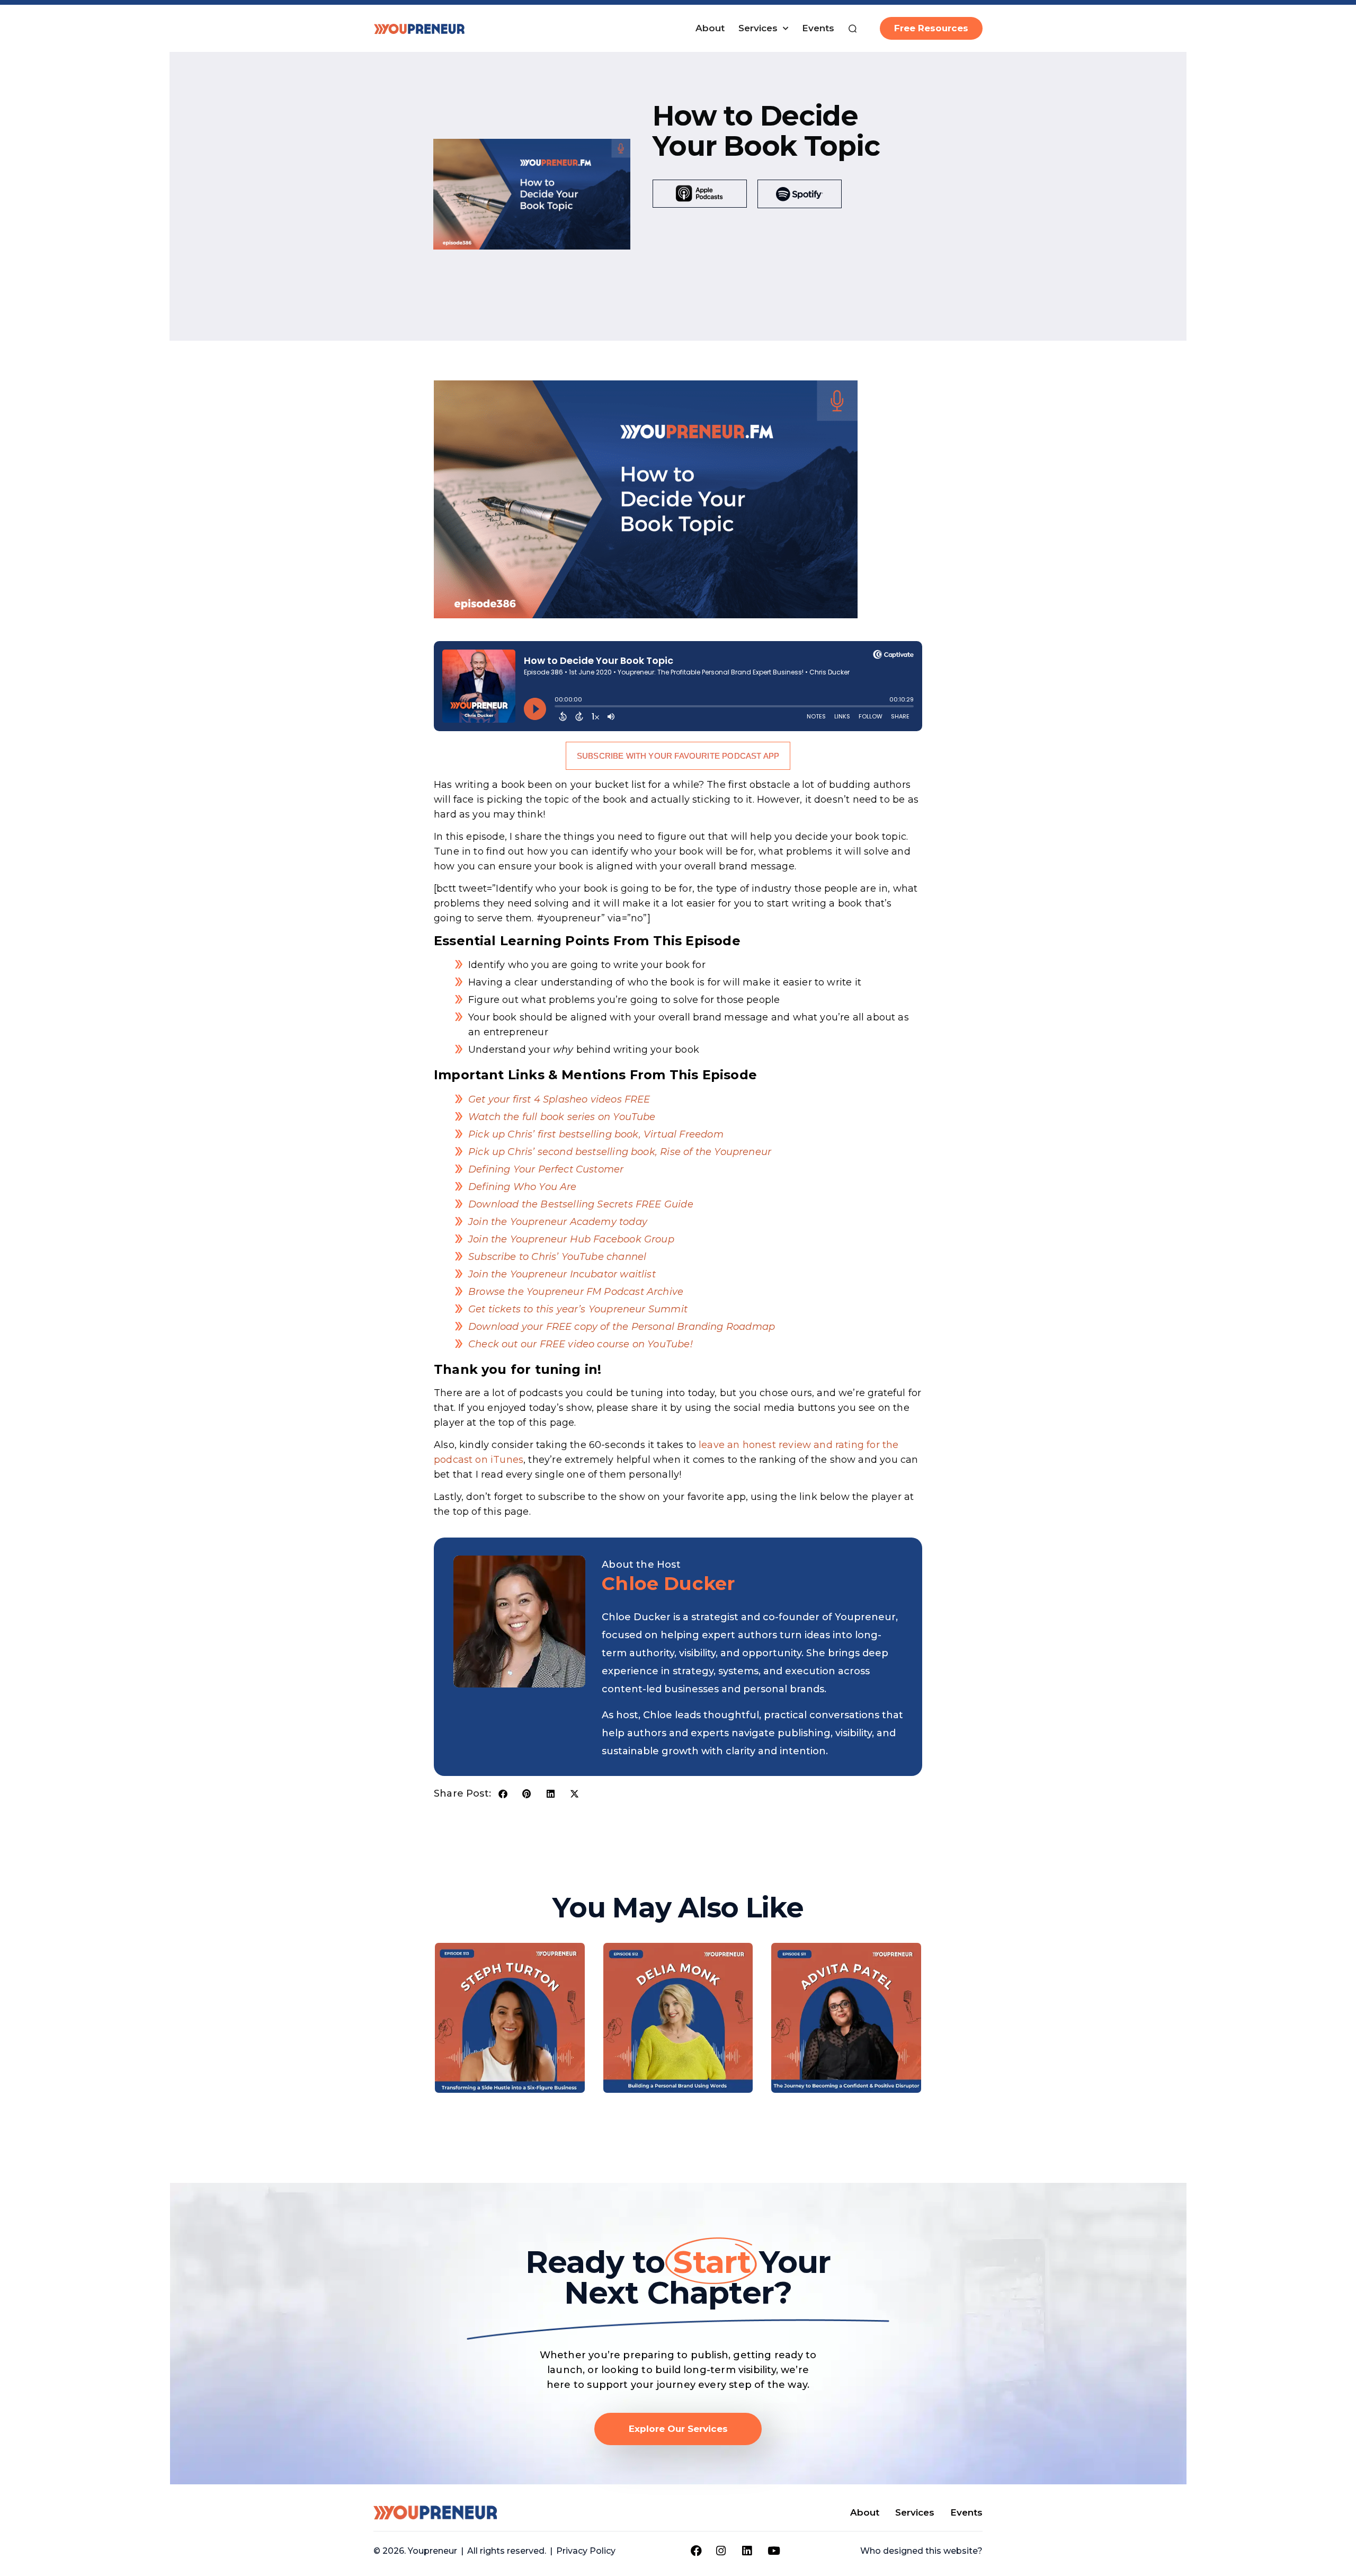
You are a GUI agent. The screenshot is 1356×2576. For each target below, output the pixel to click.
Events (818, 28)
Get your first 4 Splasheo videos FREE (561, 1099)
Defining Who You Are (523, 1187)
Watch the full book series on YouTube (562, 1117)
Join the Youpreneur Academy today (558, 1222)
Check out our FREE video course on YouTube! (581, 1344)
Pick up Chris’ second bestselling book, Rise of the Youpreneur (620, 1152)
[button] (503, 1794)
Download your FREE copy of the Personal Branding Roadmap (622, 1327)
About (710, 28)
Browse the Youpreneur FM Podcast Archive (576, 1292)
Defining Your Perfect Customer (546, 1169)
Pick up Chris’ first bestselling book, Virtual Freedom (596, 1134)
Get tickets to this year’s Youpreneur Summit (578, 1309)
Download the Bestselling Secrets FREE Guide (581, 1204)
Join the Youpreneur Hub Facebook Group (571, 1239)
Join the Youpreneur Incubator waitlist (562, 1274)
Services (758, 28)
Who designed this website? (921, 2551)
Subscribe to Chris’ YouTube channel (557, 1257)
